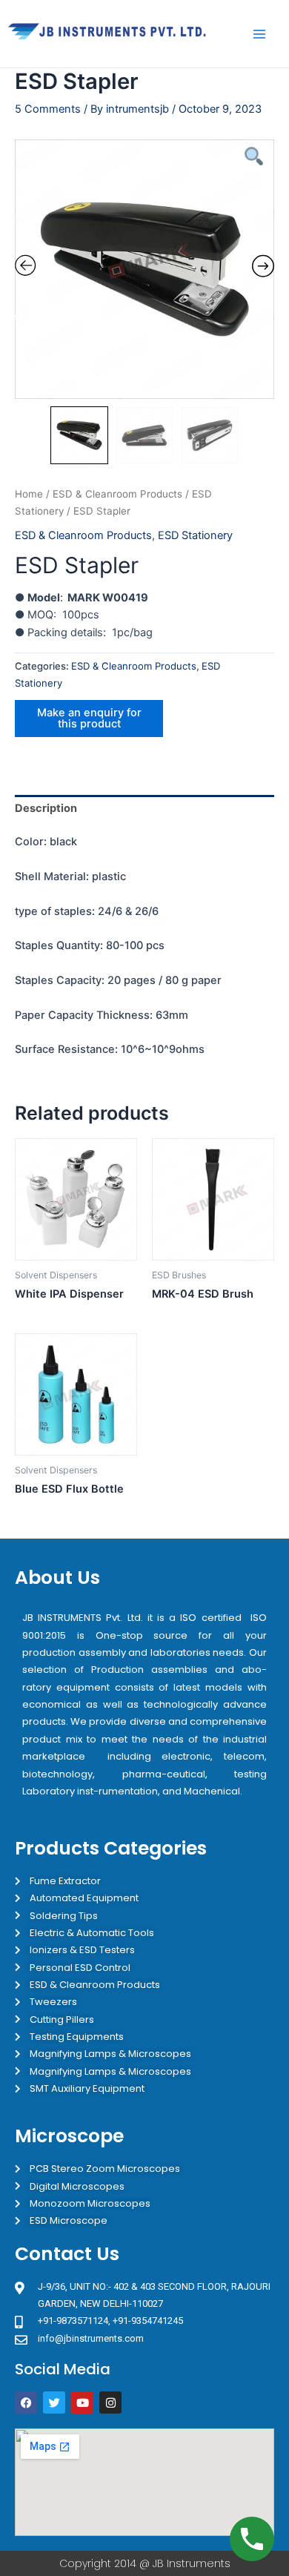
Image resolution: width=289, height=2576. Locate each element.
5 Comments (48, 109)
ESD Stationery (195, 535)
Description (46, 808)
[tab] (144, 809)
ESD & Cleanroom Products (117, 494)
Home (29, 494)
